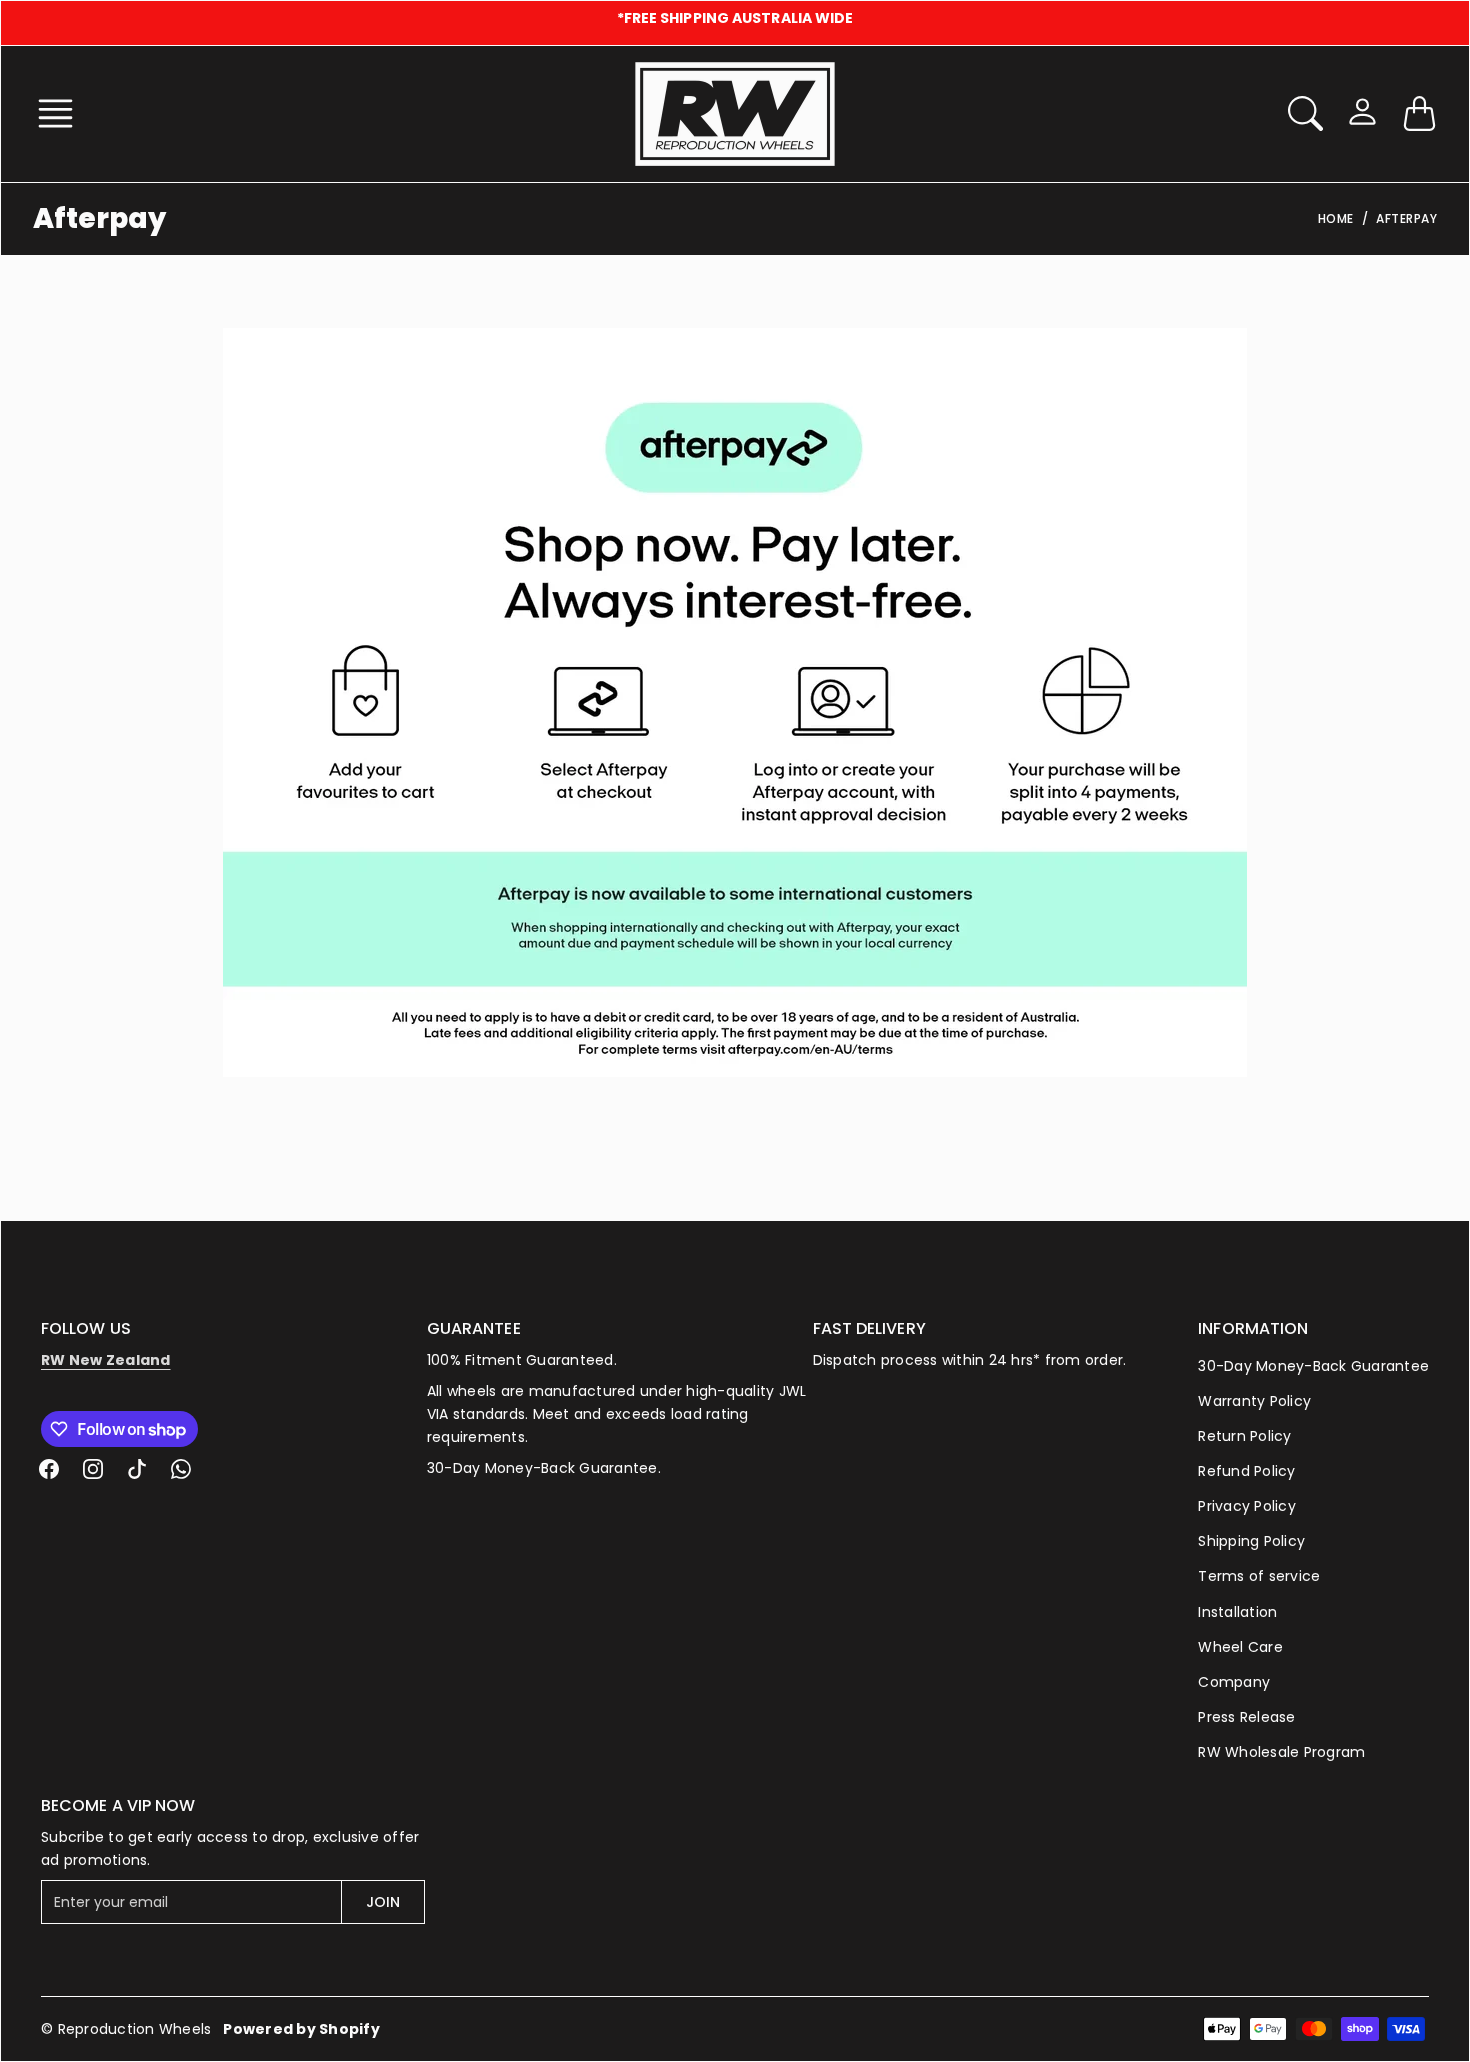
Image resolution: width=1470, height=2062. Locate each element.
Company (1234, 1682)
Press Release (1246, 1717)
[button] (61, 113)
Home (1336, 218)
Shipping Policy (1251, 1541)
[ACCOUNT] (1362, 111)
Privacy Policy (1247, 1506)
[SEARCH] (1305, 113)
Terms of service (1259, 1576)
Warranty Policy (1254, 1401)
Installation (1237, 1612)
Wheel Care (1240, 1647)
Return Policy (1244, 1436)
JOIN (383, 1902)
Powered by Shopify (301, 2029)
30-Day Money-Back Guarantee (1313, 1366)
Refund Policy (1246, 1471)
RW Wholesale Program (1281, 1752)
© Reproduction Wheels (126, 2029)
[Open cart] (1419, 113)
